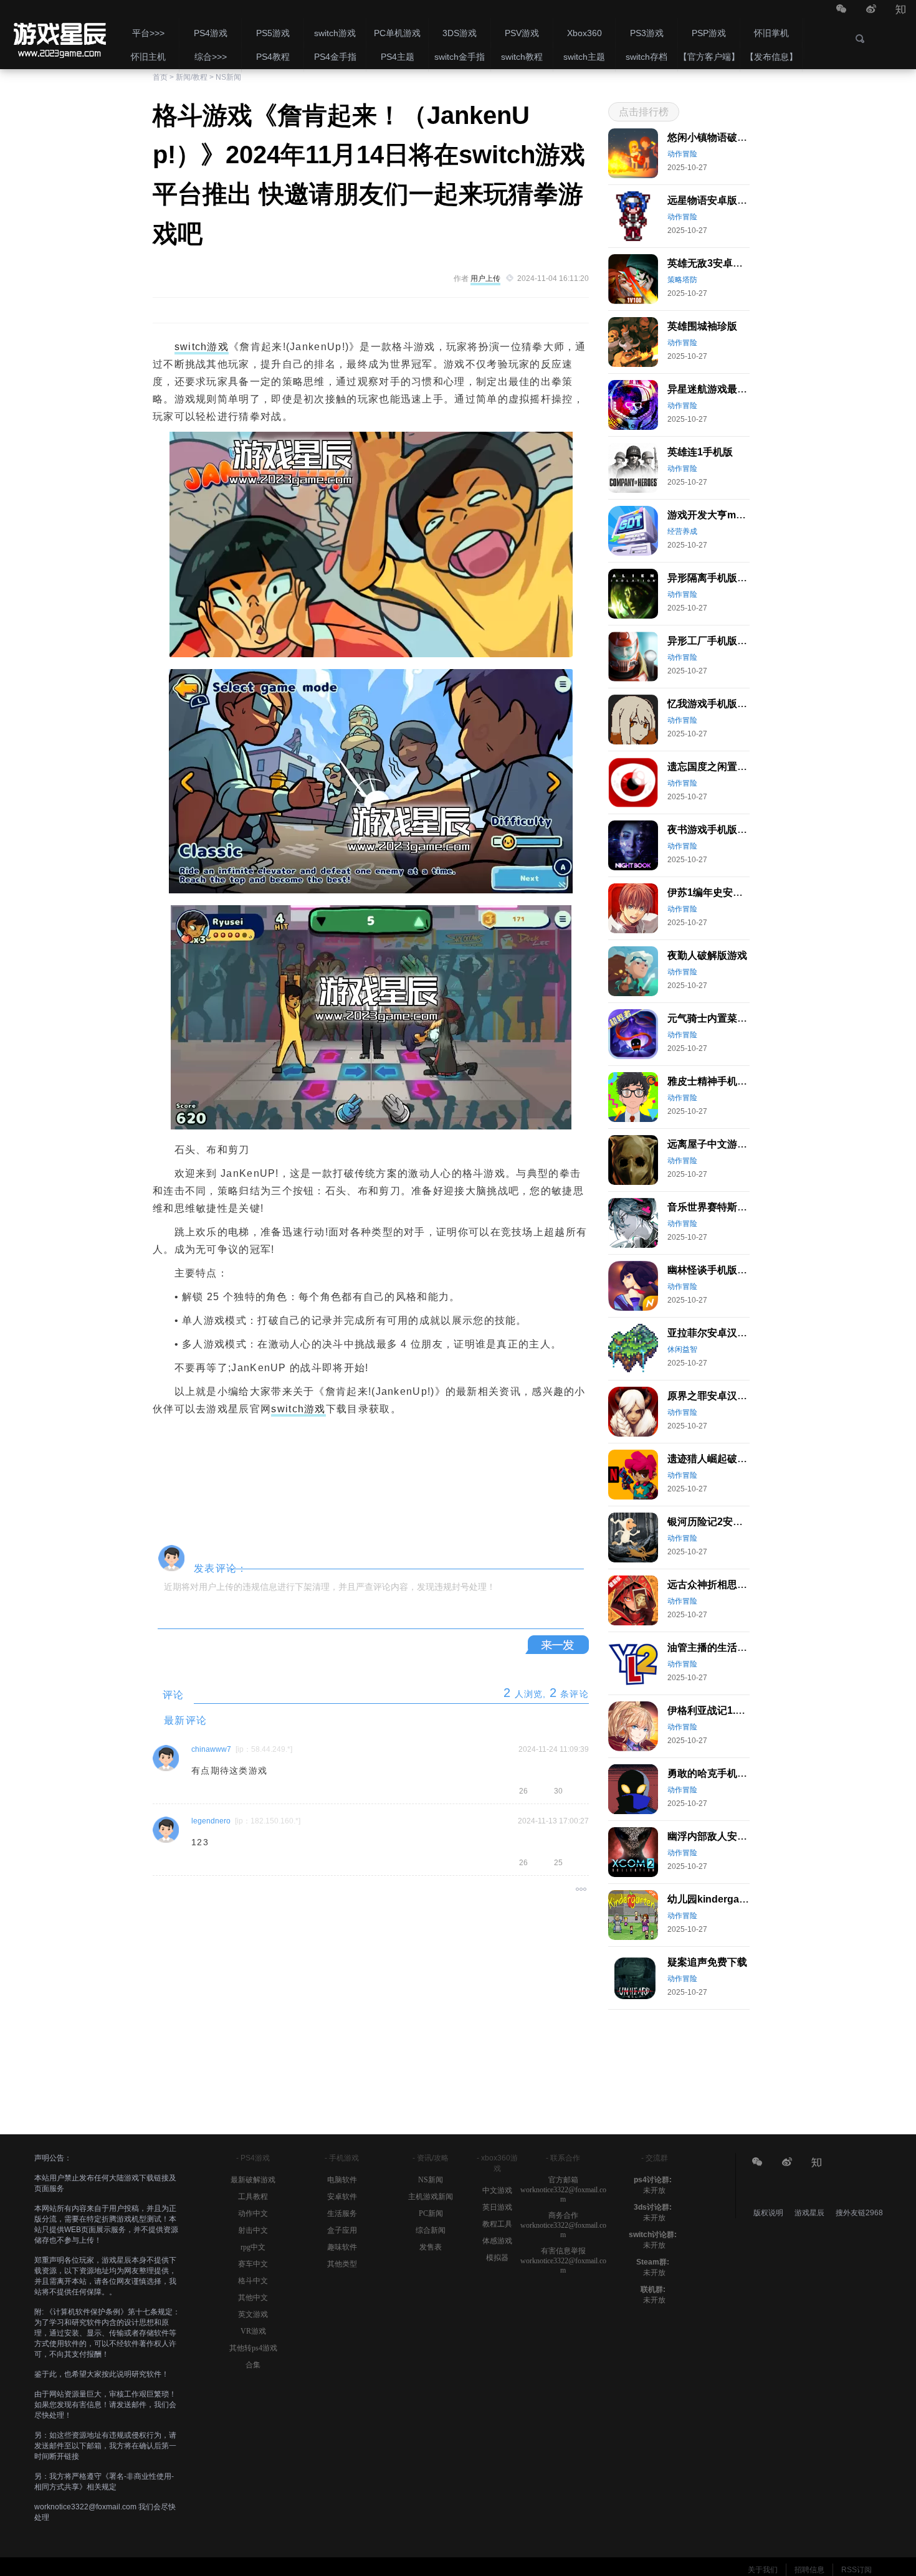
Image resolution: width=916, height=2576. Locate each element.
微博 (871, 10)
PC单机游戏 (397, 33)
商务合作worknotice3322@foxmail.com (563, 2225)
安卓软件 (342, 2197)
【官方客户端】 (709, 57)
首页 (160, 77)
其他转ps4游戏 (253, 2348)
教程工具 (497, 2224)
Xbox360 (584, 33)
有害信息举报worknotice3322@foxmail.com (563, 2260)
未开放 (654, 2190)
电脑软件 (342, 2180)
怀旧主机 (148, 57)
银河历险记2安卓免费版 (720, 1522)
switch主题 (584, 57)
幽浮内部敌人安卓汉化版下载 (732, 1836)
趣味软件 (342, 2247)
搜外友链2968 (859, 2213)
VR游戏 (253, 2331)
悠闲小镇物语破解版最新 (722, 137)
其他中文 (253, 2298)
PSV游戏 (522, 33)
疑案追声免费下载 (707, 1962)
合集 (253, 2365)
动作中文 (253, 2213)
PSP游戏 (709, 33)
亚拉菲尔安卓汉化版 (712, 1333)
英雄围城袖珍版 (702, 326)
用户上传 (485, 278)
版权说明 (768, 2213)
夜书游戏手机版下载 (712, 829)
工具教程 (253, 2197)
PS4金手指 (335, 57)
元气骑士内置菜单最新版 (722, 1018)
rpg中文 (253, 2247)
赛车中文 (253, 2264)
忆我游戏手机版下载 (712, 704)
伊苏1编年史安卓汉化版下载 (730, 892)
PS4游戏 (211, 33)
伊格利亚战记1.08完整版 (722, 1710)
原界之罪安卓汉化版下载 (722, 1396)
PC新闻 (431, 2213)
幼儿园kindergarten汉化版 (728, 1899)
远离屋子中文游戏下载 (717, 1144)
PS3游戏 (647, 33)
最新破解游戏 (253, 2180)
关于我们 (763, 2570)
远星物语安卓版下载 (712, 200)
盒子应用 (342, 2230)
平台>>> (148, 33)
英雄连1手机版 (700, 452)
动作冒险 (682, 154)
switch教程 (522, 57)
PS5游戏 (273, 33)
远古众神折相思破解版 (717, 1585)
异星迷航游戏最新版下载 (722, 389)
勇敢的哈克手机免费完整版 (727, 1773)
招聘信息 (809, 2570)
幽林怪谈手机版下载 (712, 1270)
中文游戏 (497, 2190)
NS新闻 (228, 77)
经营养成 (682, 531)
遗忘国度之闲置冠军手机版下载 (737, 767)
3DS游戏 (460, 33)
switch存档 (646, 57)
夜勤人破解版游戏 (707, 955)
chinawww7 (211, 1749)
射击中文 (253, 2230)
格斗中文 (253, 2281)
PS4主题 (398, 57)
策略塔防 (682, 280)
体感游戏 (497, 2241)
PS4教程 (273, 57)
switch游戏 (335, 33)
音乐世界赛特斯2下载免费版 (730, 1207)
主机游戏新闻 (431, 2197)
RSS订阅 (856, 2570)
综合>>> (211, 57)
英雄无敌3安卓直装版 (715, 263)
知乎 (901, 10)
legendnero (211, 1821)
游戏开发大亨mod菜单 (718, 515)
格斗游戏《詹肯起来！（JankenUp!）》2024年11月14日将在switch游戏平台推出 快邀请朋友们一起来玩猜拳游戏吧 (59, 34)
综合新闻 (431, 2230)
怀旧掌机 (771, 33)
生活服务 (342, 2213)
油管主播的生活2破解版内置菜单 (740, 1647)
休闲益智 (682, 1349)
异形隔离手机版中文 (712, 578)
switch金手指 (460, 57)
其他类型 (342, 2264)
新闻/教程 (192, 77)
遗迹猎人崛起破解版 (712, 1459)
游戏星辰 (810, 2213)
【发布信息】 (771, 57)
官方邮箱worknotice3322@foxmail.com (563, 2189)
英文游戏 (253, 2314)
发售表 (431, 2247)
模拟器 (497, 2258)
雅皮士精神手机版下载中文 (727, 1081)
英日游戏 (497, 2207)
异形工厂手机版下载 (712, 641)
